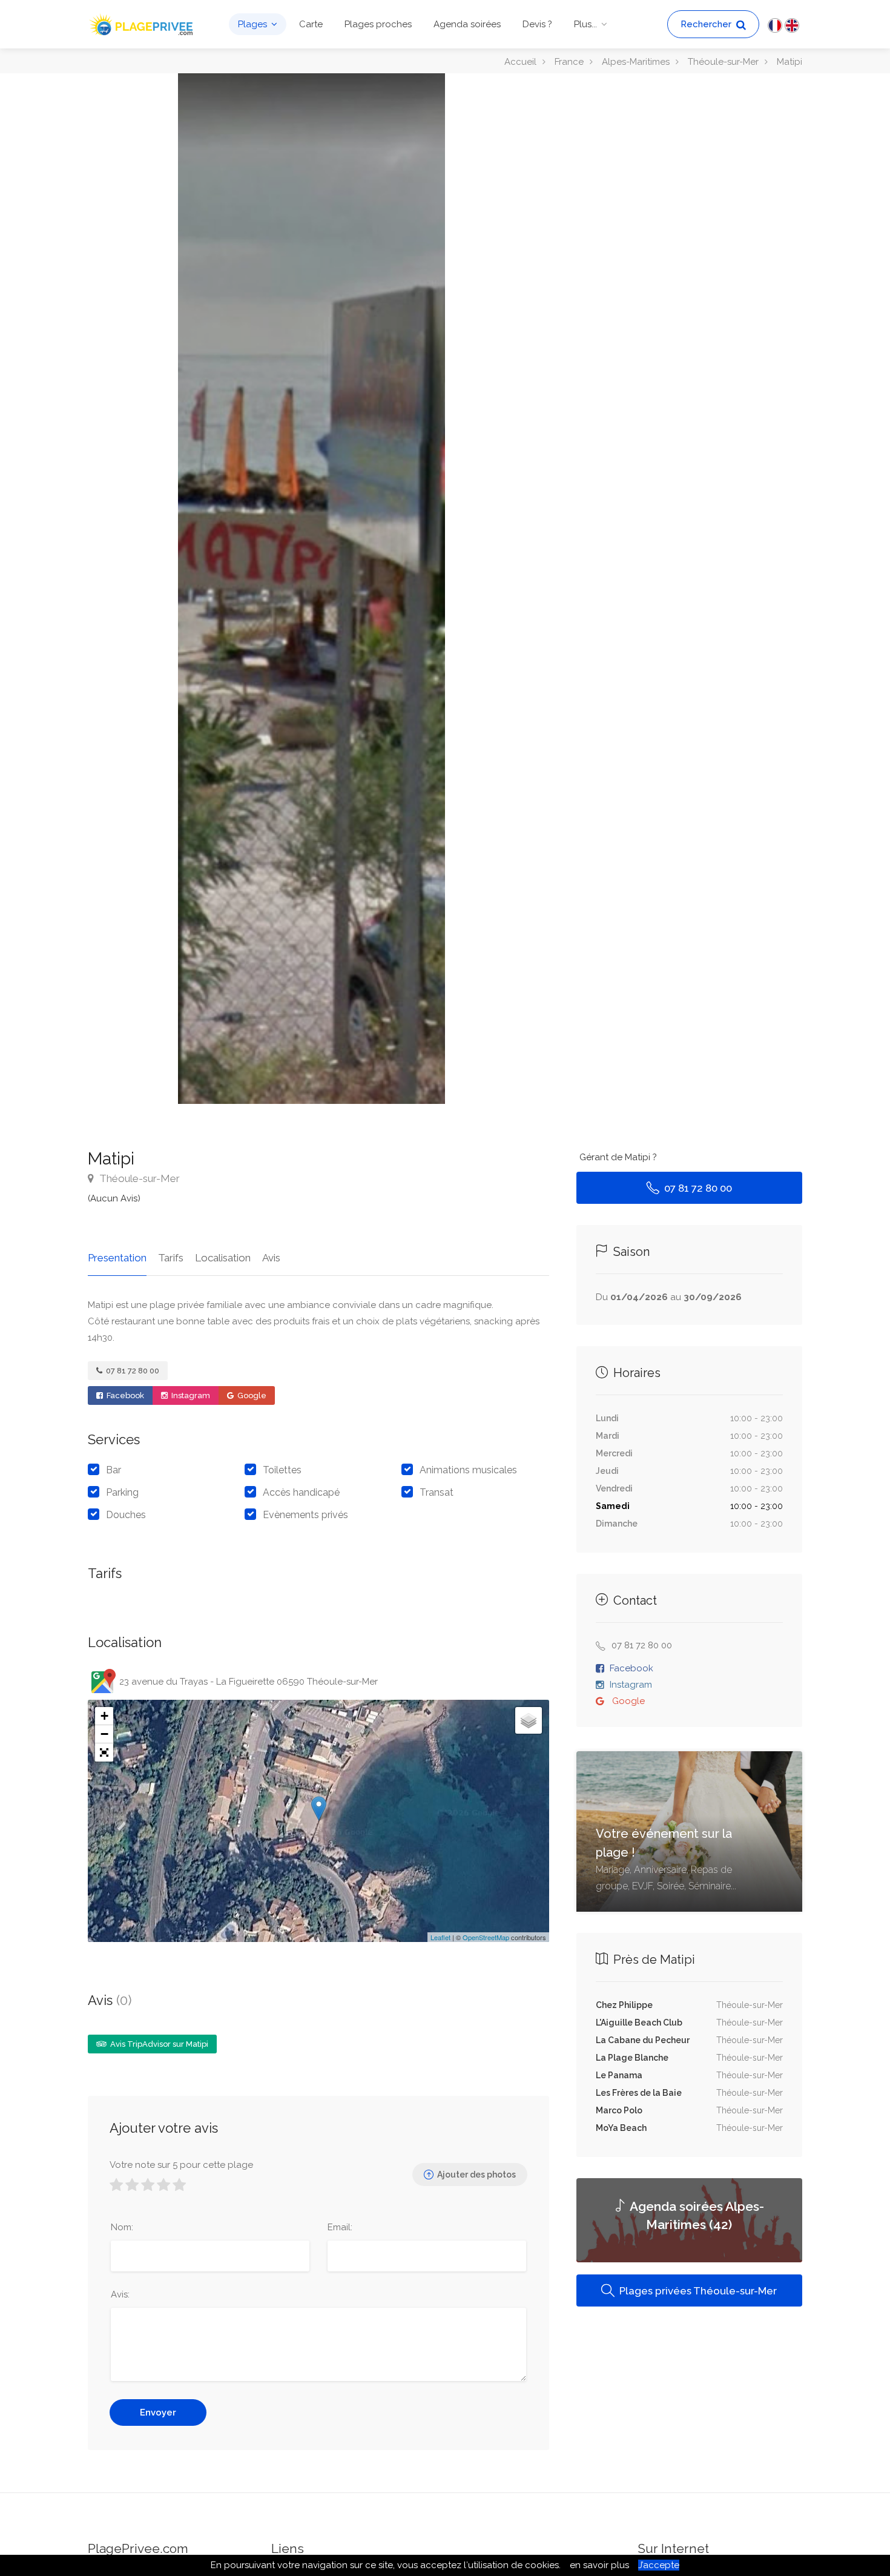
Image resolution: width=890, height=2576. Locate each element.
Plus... (585, 24)
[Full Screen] (104, 1752)
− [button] (104, 1734)
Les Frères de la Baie (639, 2093)
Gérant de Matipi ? (618, 1157)
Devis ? (537, 24)
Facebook (124, 1395)
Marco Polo (619, 2110)
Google (251, 1395)
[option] (311, 589)
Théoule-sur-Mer (138, 1178)
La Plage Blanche (632, 2058)
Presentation (117, 1258)
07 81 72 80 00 (132, 1371)
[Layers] (529, 1720)
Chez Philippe (624, 2005)
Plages (252, 24)
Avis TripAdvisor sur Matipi (158, 2044)
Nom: (122, 2227)
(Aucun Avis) (114, 1198)
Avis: (120, 2294)
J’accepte (659, 2565)
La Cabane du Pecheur (643, 2040)
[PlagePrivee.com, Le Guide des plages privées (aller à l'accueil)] (142, 23)
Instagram (190, 1395)
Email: (340, 2227)
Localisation (223, 1258)
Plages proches (378, 24)
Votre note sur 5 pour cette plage (181, 2165)
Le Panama (619, 2075)
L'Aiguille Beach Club (639, 2023)
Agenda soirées (467, 24)
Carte (311, 24)
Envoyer (158, 2413)
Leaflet (440, 1937)
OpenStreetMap (486, 1937)
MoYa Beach (621, 2128)
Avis (271, 1258)
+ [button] (104, 1716)
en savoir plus (599, 2565)
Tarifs (171, 1258)
